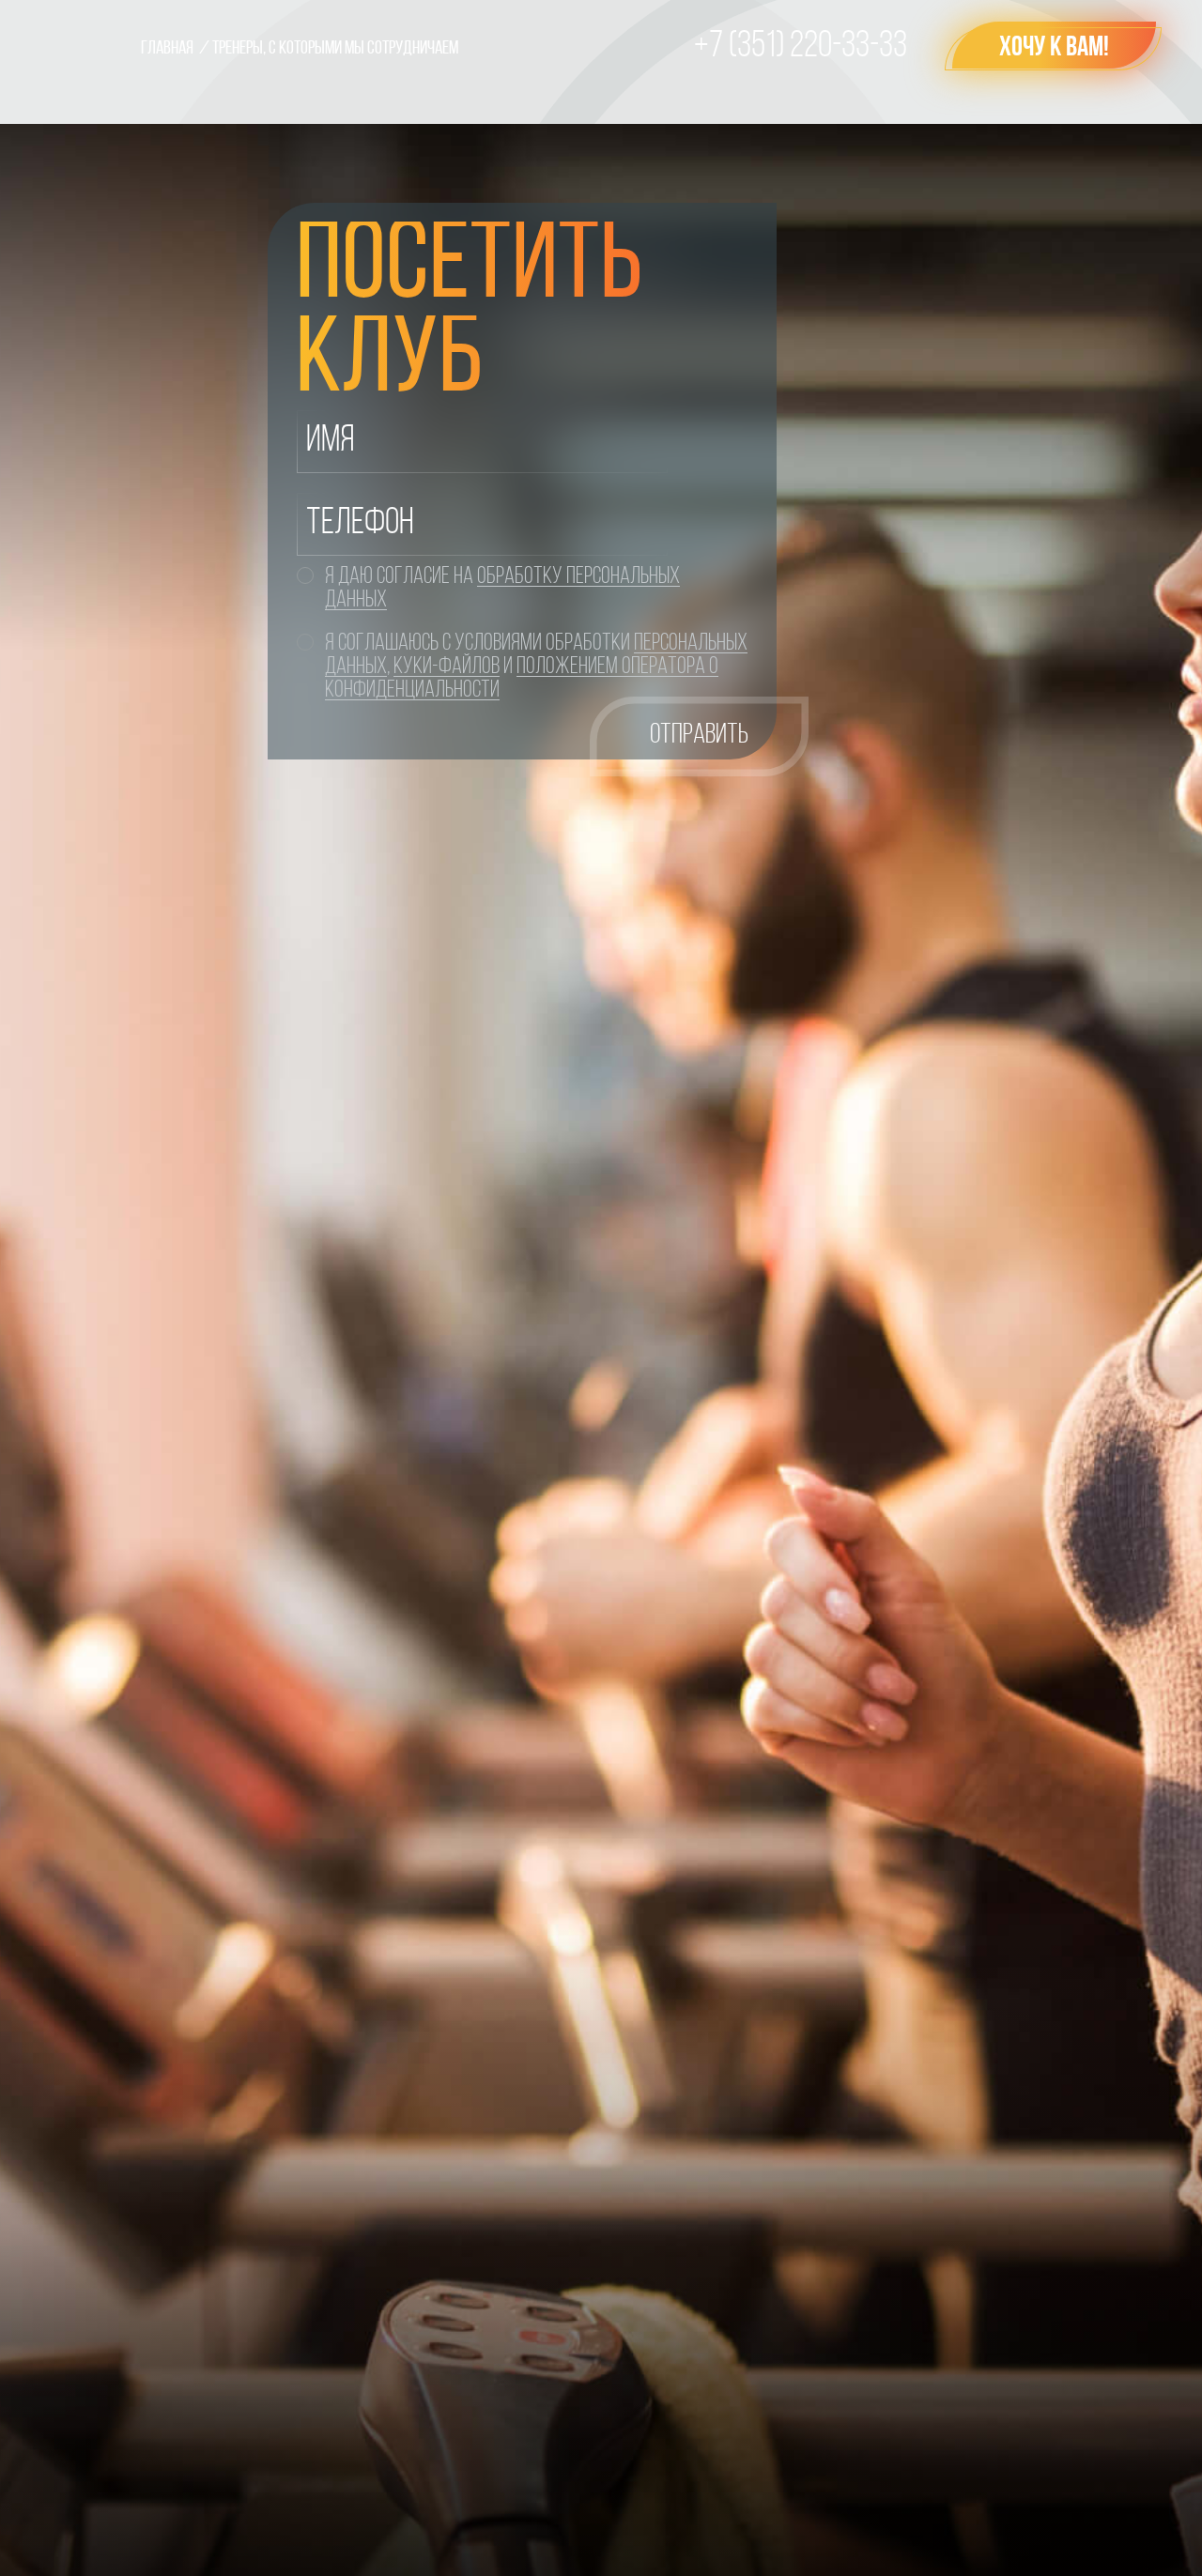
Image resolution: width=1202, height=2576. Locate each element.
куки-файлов (447, 667)
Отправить (699, 736)
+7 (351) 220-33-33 (801, 47)
